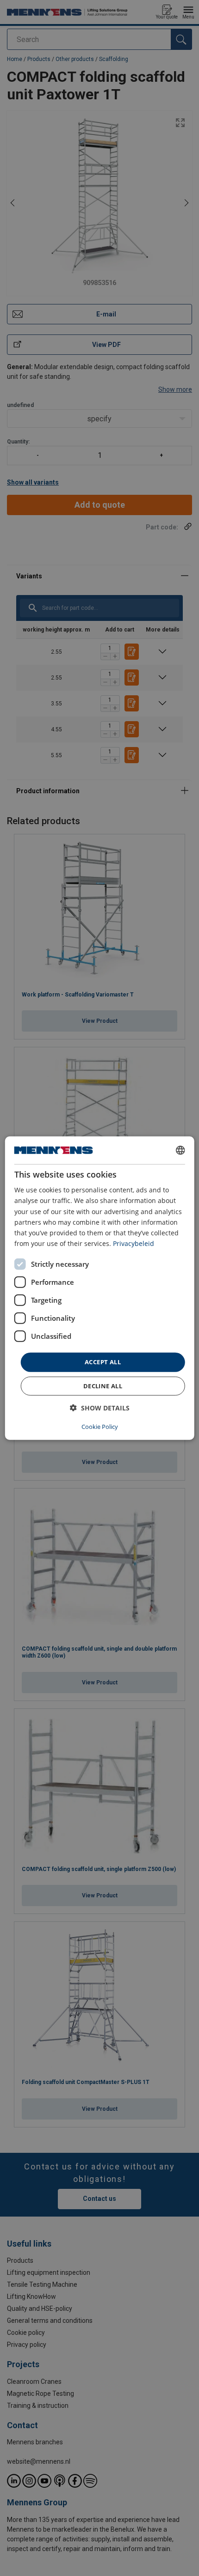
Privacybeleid (134, 1243)
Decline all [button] (103, 1385)
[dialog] (100, 1288)
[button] (100, 1407)
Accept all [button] (103, 1362)
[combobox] (180, 1150)
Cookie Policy (100, 1426)
